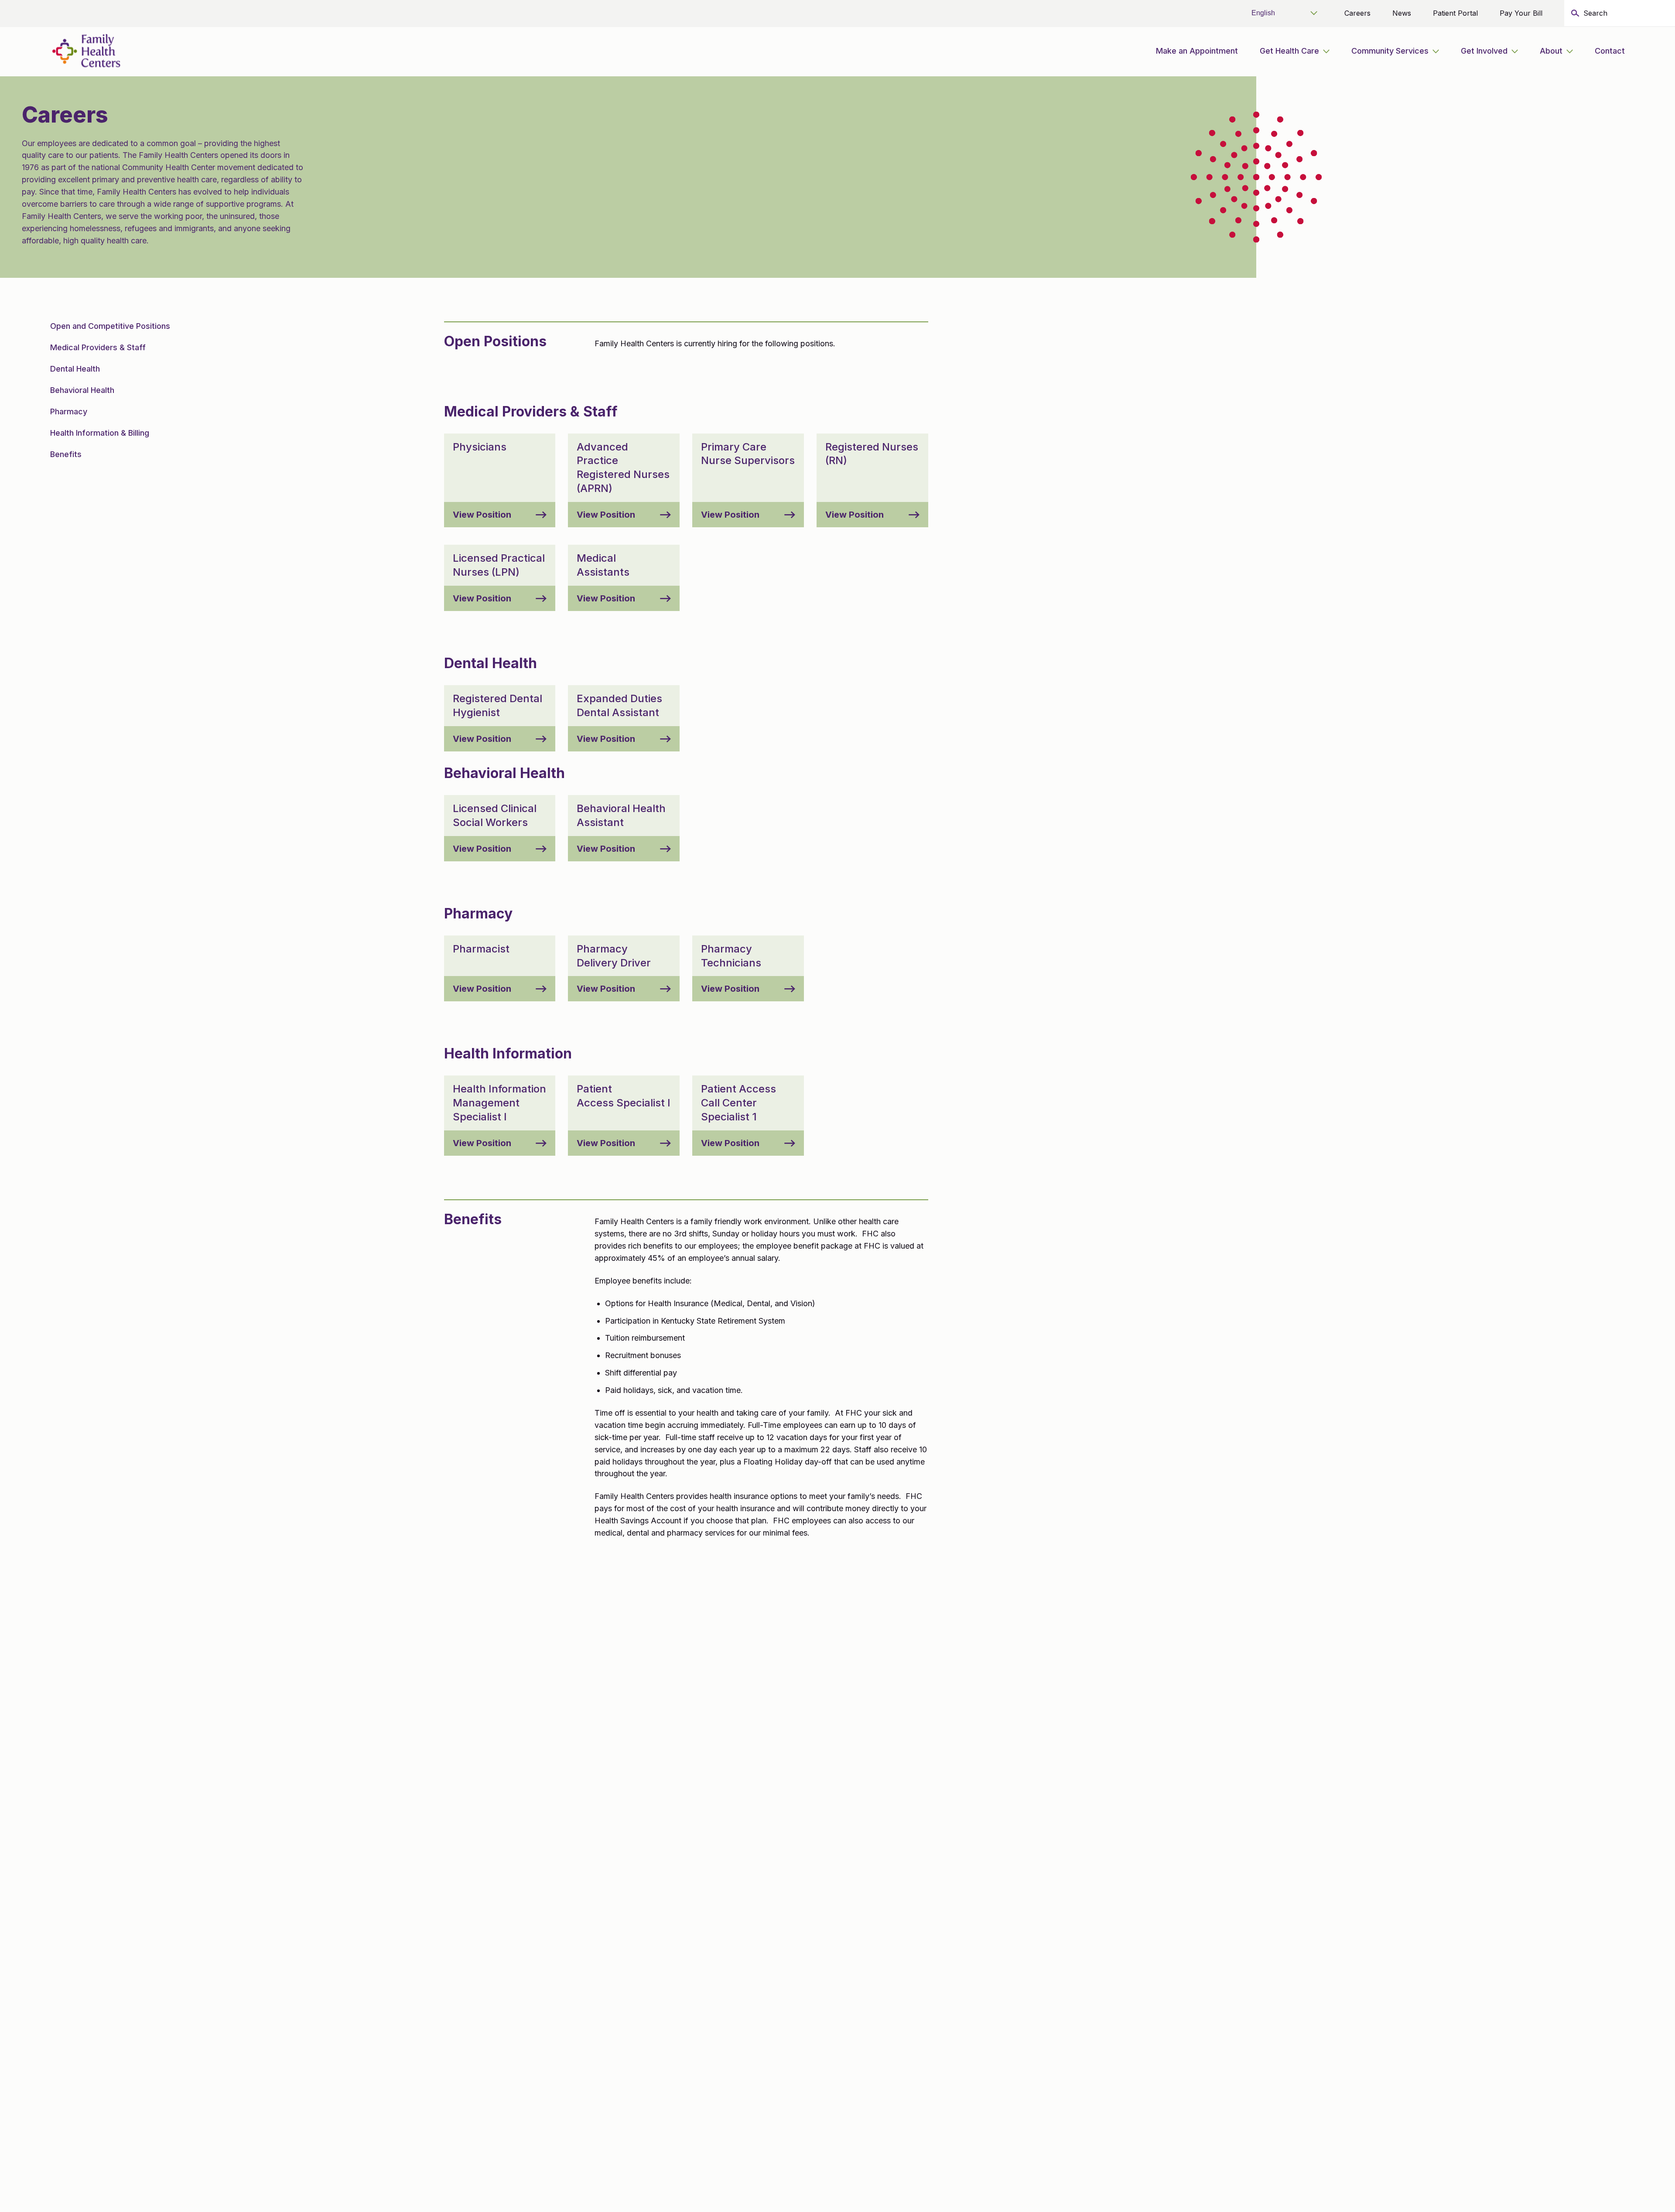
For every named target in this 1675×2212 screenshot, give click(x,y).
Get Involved (1484, 51)
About (1551, 51)
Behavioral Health (82, 390)
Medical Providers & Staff (98, 347)
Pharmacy (69, 411)
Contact (1610, 51)
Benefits (66, 454)
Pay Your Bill (1521, 13)
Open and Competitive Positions (110, 326)
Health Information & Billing (100, 433)
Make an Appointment (1197, 51)
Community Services (1390, 51)
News (1402, 13)
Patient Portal (1455, 13)
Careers (1357, 13)
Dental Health (75, 369)
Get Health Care (1289, 51)
